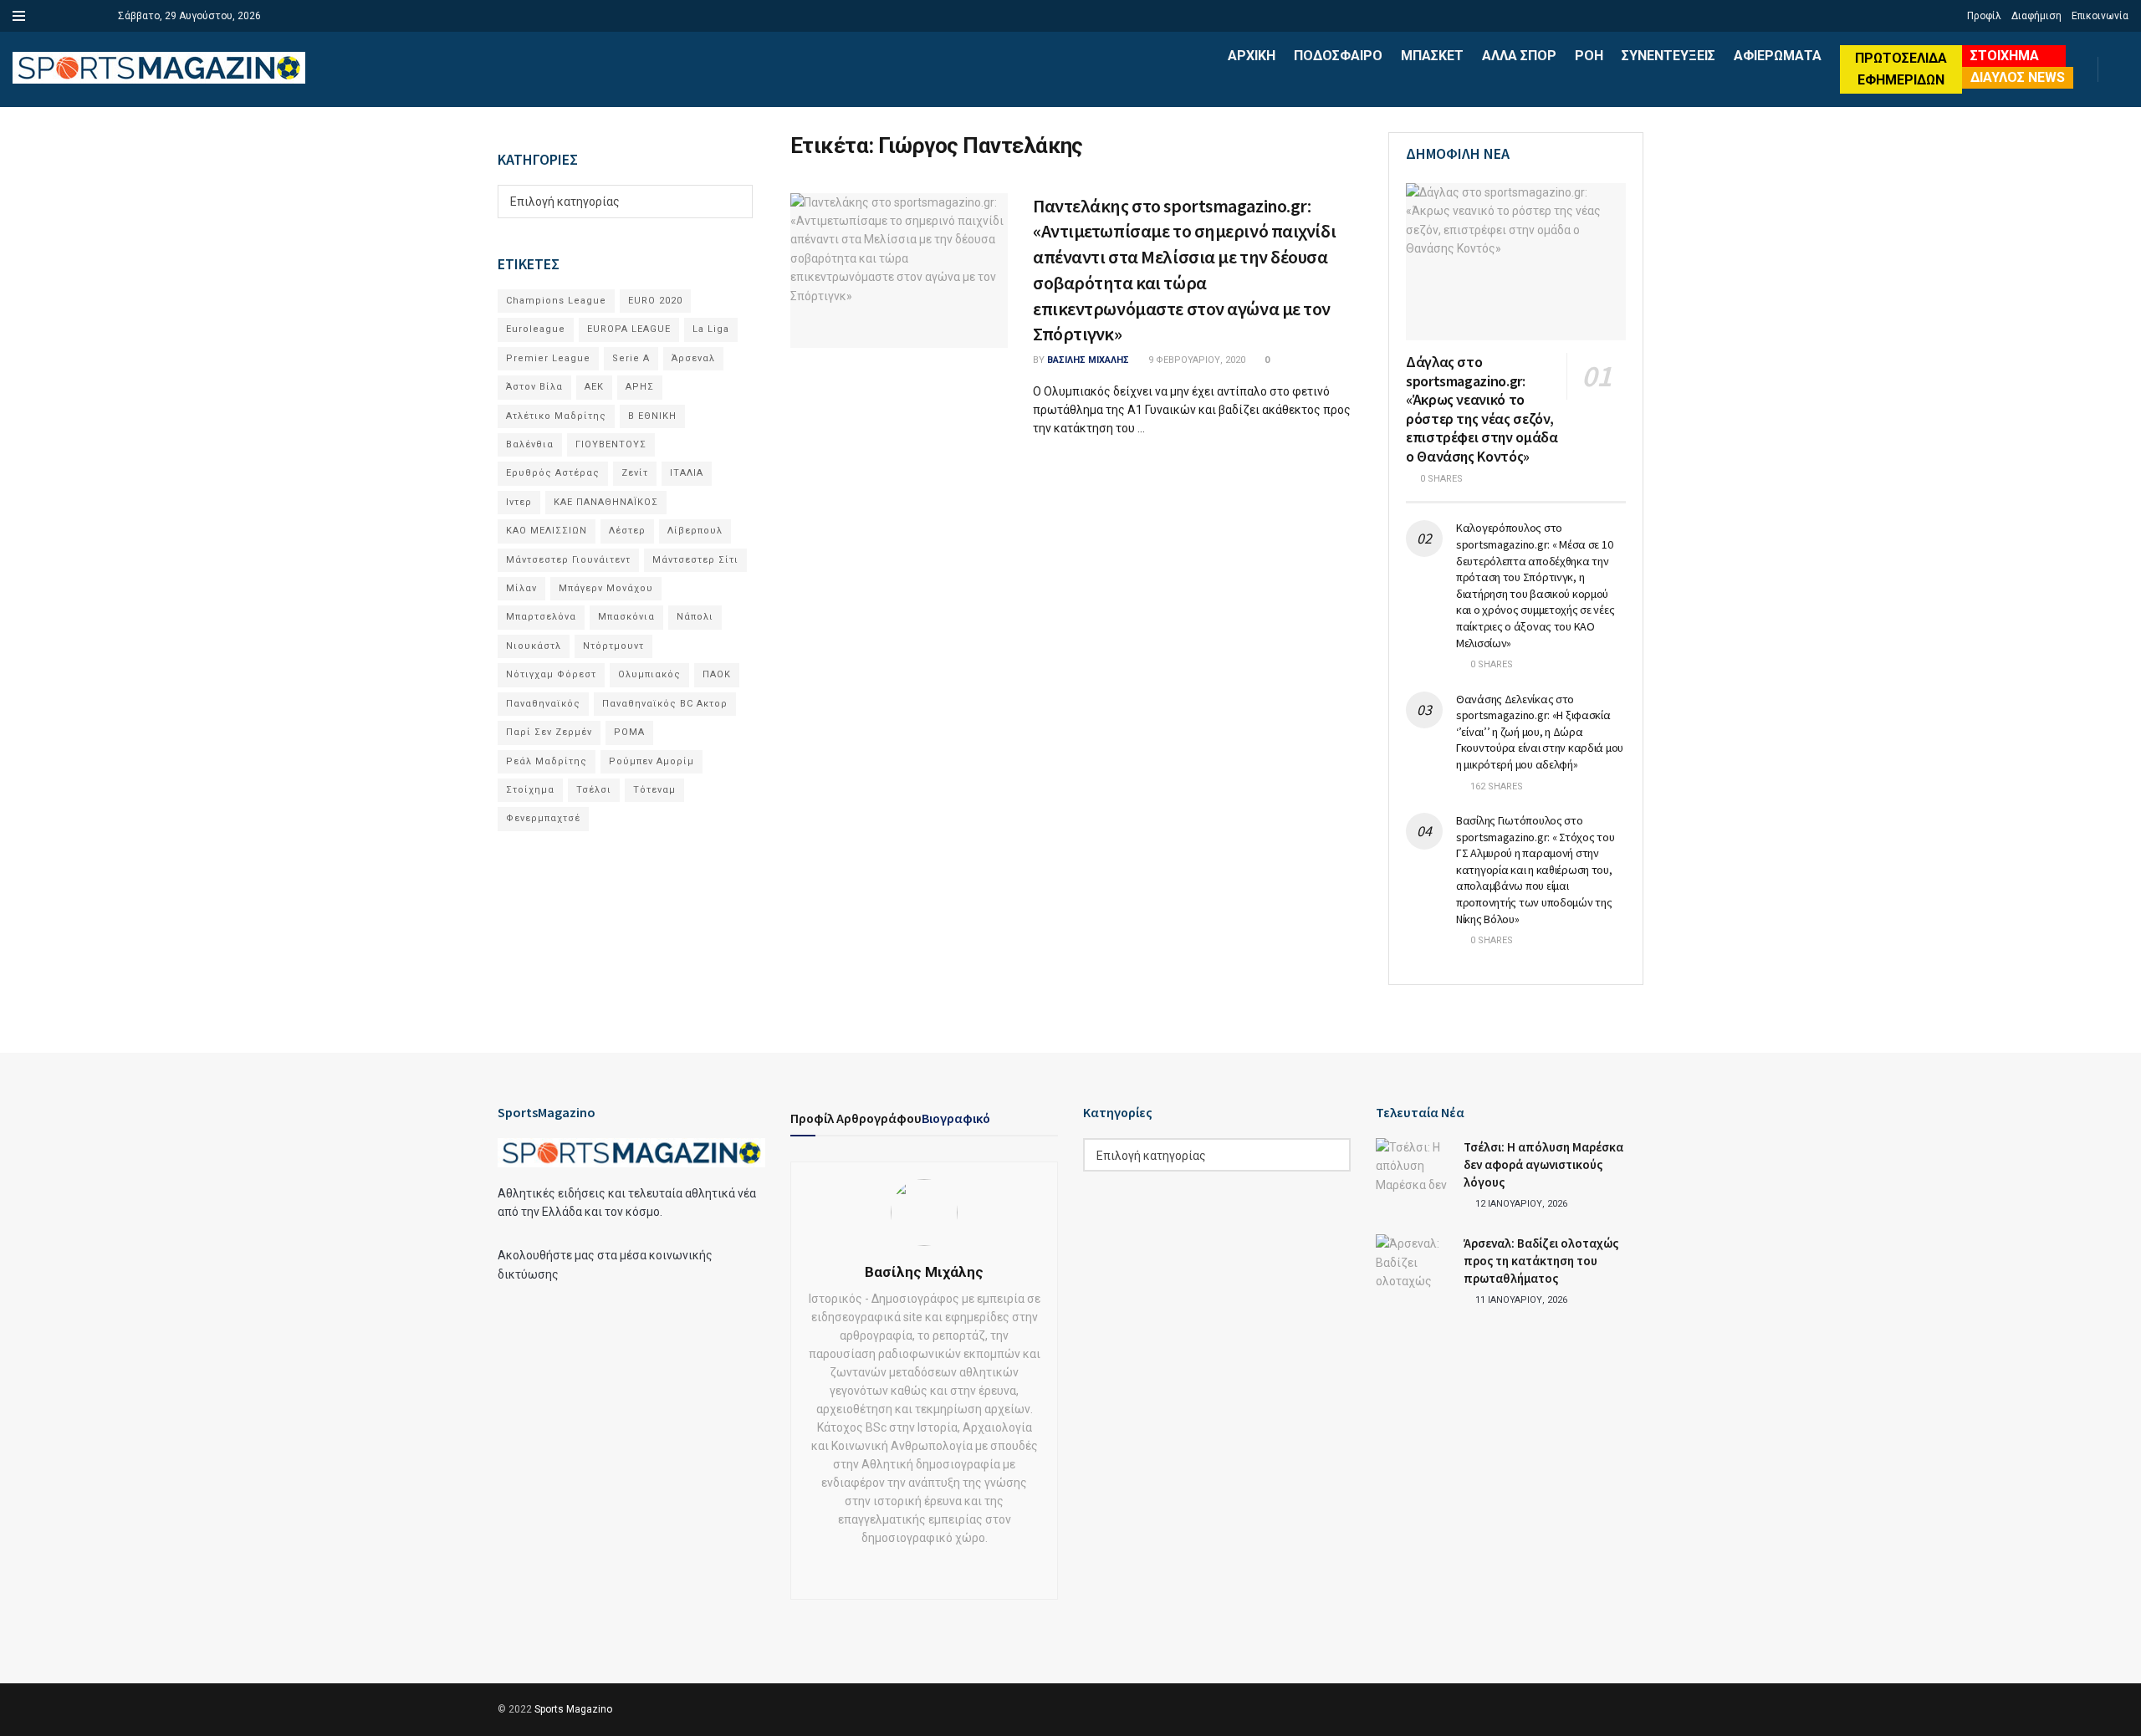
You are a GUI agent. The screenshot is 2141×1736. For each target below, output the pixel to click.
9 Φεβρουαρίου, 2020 (1196, 360)
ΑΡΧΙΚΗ (1252, 56)
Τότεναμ (654, 790)
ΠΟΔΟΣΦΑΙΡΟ (1338, 56)
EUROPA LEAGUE (629, 329)
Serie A (631, 358)
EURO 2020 (655, 301)
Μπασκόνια (626, 617)
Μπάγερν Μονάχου (606, 588)
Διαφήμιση (2036, 16)
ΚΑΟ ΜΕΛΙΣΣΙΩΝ (547, 531)
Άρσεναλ (693, 358)
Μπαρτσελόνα (541, 617)
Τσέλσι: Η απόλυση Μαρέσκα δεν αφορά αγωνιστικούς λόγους (1543, 1164)
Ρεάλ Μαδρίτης (547, 761)
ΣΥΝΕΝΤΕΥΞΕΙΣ (1668, 56)
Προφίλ (1984, 16)
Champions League (556, 301)
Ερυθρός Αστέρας (553, 473)
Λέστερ (627, 531)
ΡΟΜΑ (629, 732)
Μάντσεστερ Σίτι (695, 560)
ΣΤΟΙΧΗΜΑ (2005, 56)
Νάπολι (695, 617)
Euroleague (536, 329)
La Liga (711, 329)
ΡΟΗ (1589, 56)
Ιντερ (519, 502)
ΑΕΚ (594, 387)
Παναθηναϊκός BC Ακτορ (665, 704)
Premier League (548, 358)
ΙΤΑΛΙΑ (687, 473)
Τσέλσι (594, 790)
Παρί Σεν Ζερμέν (549, 732)
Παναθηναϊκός (543, 704)
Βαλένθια (530, 444)
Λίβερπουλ (695, 531)
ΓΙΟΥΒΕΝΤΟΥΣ (611, 444)
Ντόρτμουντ (613, 646)
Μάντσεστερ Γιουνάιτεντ (568, 560)
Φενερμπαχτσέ (543, 818)
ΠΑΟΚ (717, 674)
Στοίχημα (530, 790)
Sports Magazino (573, 1709)
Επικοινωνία (2100, 16)
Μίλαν (521, 588)
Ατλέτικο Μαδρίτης (556, 416)
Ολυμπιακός (649, 674)
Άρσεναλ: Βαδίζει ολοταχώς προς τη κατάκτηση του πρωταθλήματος (1541, 1261)
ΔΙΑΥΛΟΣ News (2018, 77)
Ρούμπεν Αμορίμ (651, 761)
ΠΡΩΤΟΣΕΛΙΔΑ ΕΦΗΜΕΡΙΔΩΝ (1901, 69)
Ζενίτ (635, 473)
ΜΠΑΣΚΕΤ (1432, 56)
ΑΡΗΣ (640, 387)
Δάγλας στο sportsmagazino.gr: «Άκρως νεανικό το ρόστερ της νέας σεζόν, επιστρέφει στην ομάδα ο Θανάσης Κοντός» (1482, 409)
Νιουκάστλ (534, 646)
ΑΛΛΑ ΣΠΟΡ (1519, 56)
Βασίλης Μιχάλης (1088, 360)
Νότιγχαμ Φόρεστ (551, 674)
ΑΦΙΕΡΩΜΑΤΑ (1778, 56)
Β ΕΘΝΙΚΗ (652, 416)
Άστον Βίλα (534, 387)
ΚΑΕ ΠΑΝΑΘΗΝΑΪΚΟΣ (606, 502)
